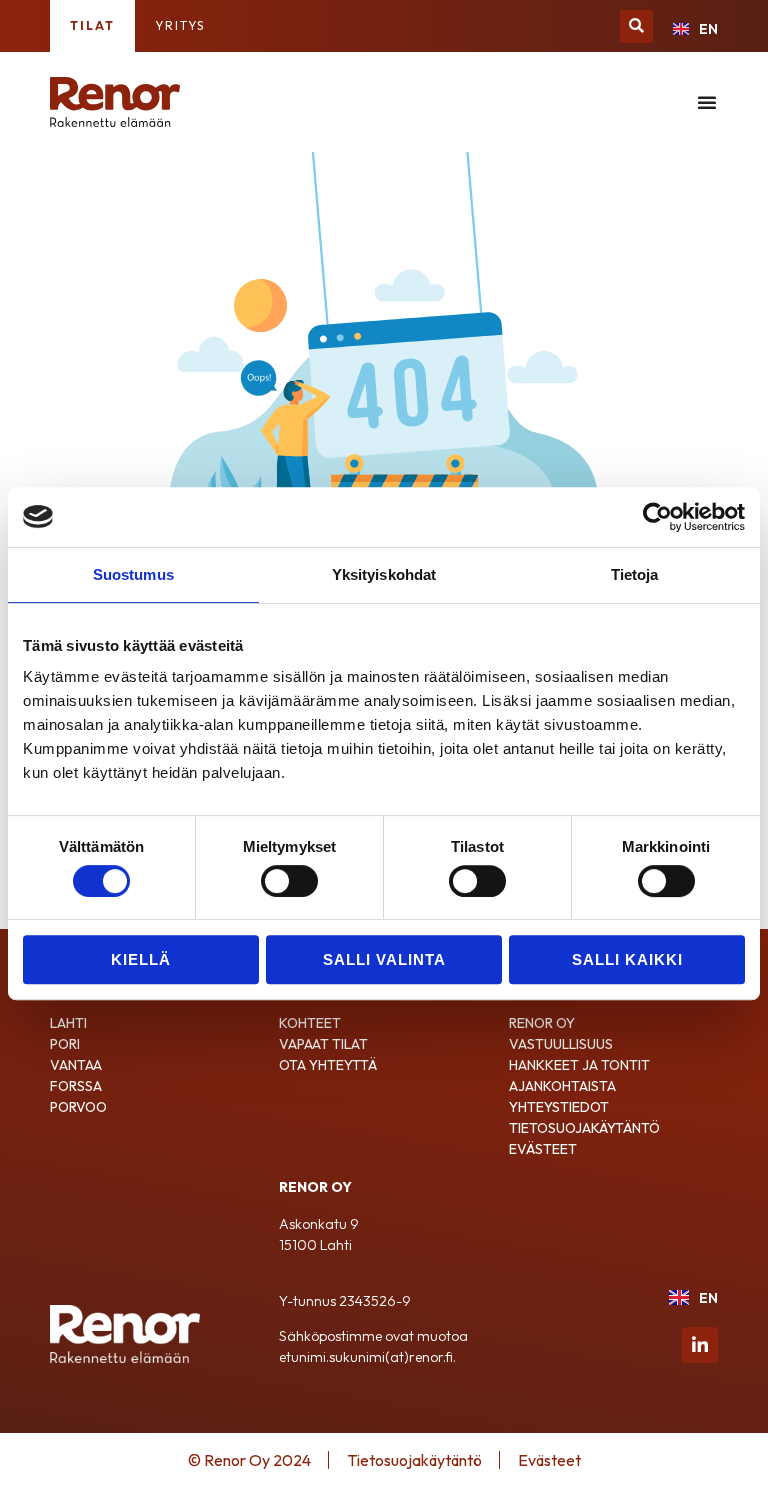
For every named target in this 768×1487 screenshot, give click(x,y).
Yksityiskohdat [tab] (384, 574)
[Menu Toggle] (707, 102)
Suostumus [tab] (133, 574)
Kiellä (141, 959)
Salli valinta (384, 959)
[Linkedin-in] (700, 1345)
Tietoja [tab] (635, 574)
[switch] (289, 881)
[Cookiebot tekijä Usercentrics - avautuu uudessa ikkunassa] (657, 517)
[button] (636, 26)
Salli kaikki (627, 959)
